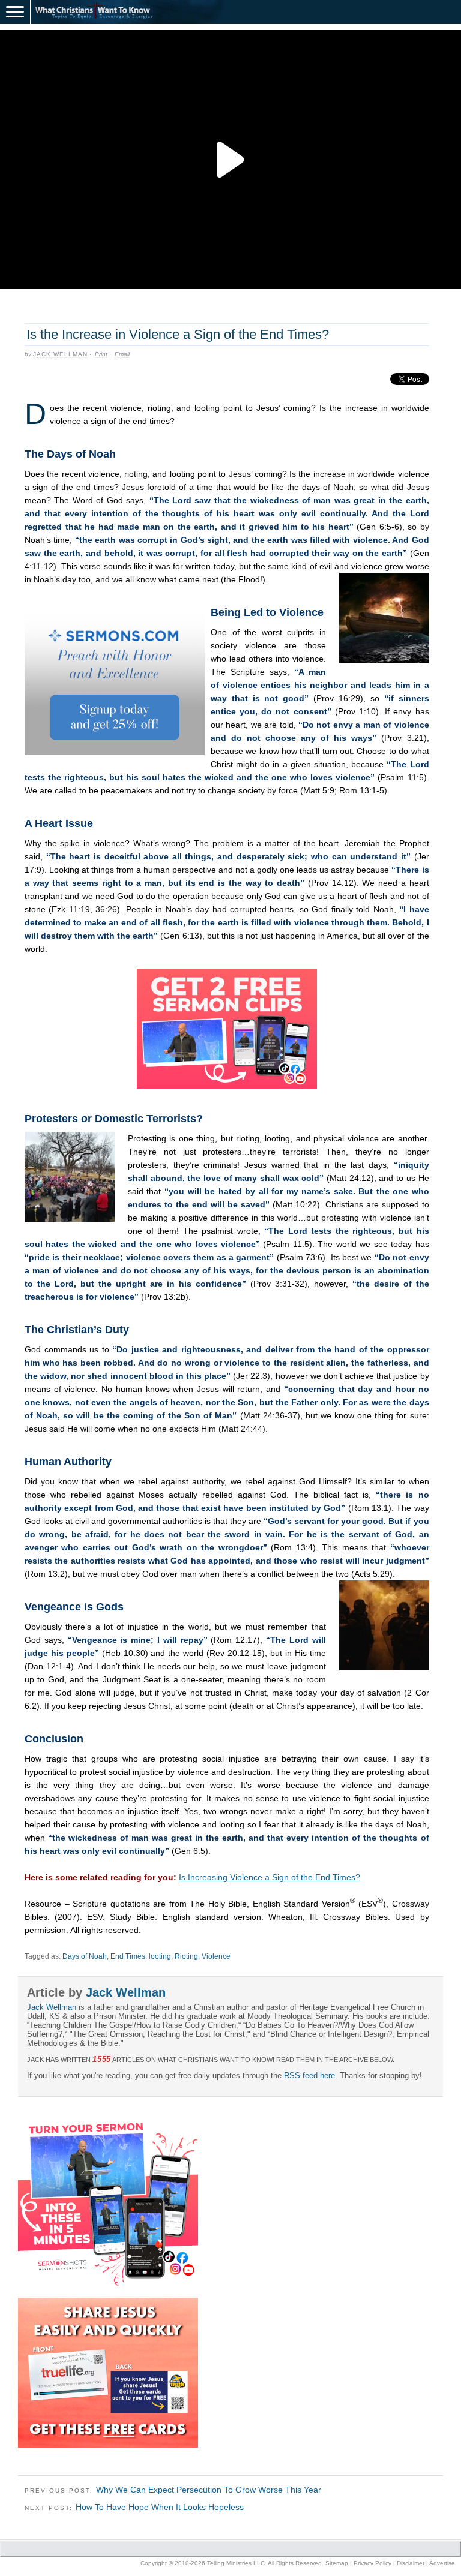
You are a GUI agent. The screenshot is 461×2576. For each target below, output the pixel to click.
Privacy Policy (372, 2563)
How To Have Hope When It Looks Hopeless (160, 2507)
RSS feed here (309, 2075)
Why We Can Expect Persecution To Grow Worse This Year (209, 2490)
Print (101, 354)
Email (122, 354)
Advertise (442, 2563)
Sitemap (337, 2563)
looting (160, 1956)
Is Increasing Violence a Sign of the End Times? (270, 1877)
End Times (128, 1956)
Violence (216, 1956)
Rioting (186, 1956)
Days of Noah (85, 1956)
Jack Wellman (60, 354)
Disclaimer (411, 2563)
